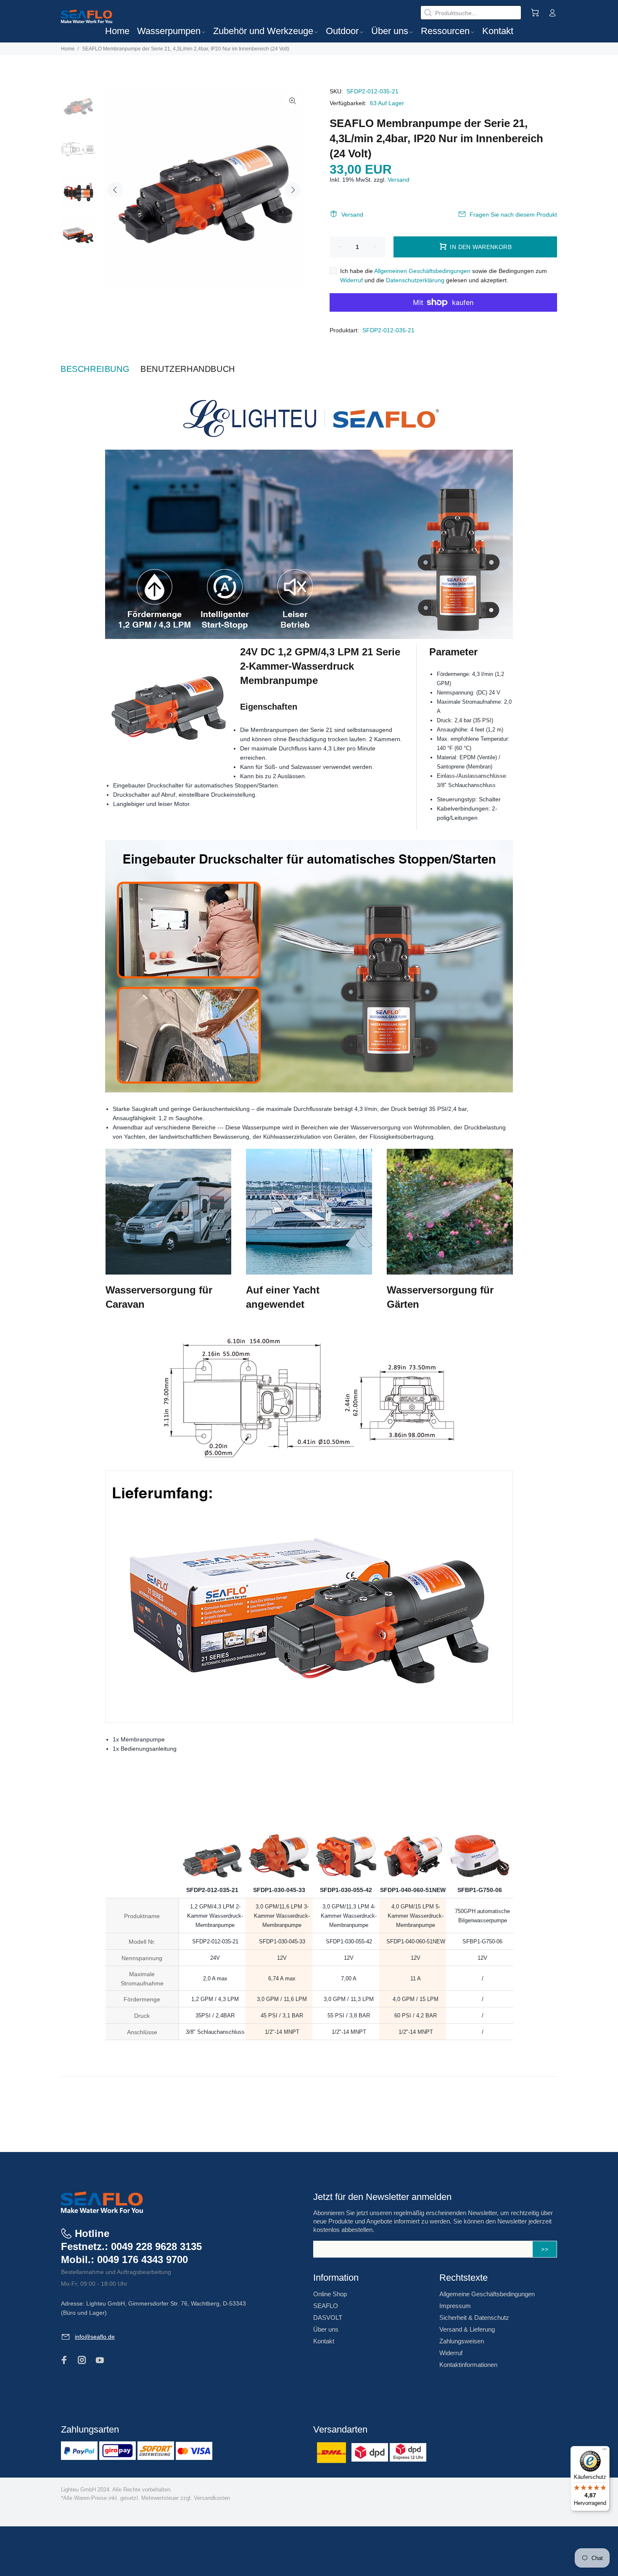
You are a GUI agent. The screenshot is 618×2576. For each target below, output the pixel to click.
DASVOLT (328, 2318)
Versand (399, 180)
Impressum (455, 2306)
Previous (115, 190)
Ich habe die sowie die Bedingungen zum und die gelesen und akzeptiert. (444, 276)
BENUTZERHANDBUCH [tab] (188, 369)
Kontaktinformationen (468, 2365)
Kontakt (324, 2341)
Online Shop (330, 2294)
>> (545, 2249)
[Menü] (605, 2451)
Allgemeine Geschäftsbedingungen (487, 2294)
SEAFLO (326, 2306)
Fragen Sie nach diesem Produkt (513, 215)
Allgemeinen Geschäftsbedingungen (422, 271)
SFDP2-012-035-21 (388, 330)
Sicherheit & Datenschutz (474, 2318)
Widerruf (351, 280)
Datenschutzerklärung (415, 280)
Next (293, 190)
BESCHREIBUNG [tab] (95, 369)
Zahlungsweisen (462, 2341)
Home (68, 49)
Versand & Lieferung (467, 2329)
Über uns (326, 2329)
